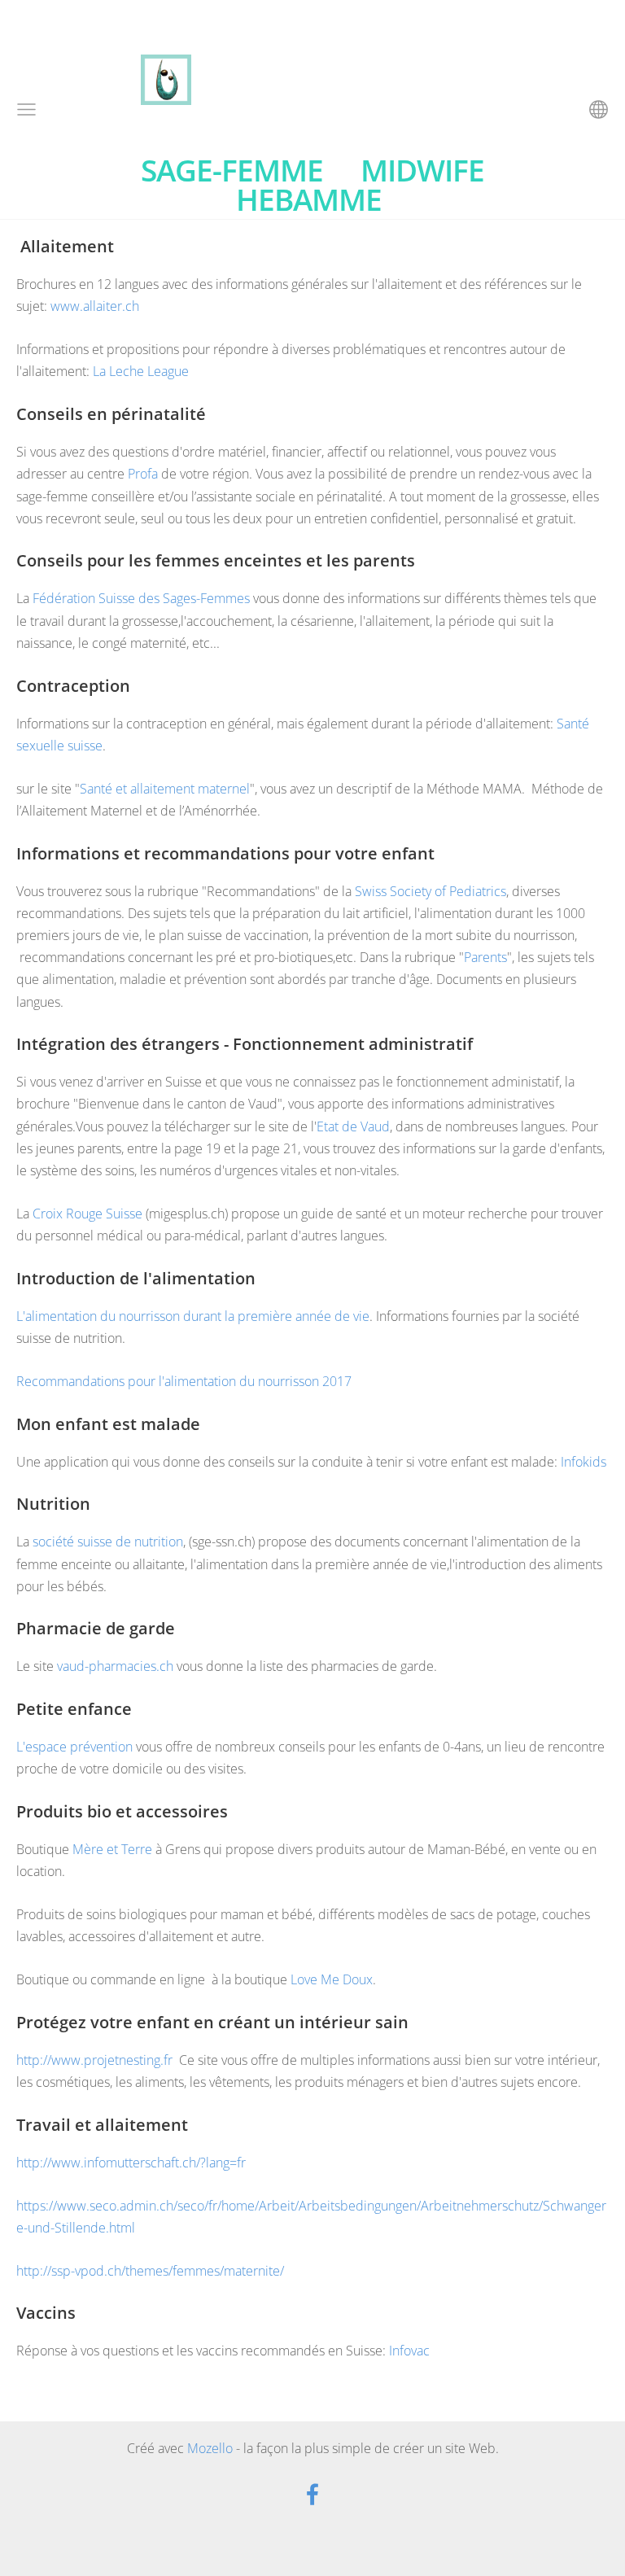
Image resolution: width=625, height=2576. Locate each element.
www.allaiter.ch (95, 306)
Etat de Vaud (353, 1126)
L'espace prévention (74, 1747)
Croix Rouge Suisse (86, 1214)
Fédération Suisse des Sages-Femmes (143, 598)
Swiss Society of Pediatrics (429, 891)
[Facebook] (312, 2494)
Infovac (409, 2351)
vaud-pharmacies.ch (114, 1666)
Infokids (583, 1462)
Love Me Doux (332, 1979)
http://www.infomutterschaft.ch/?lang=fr (131, 2163)
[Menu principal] (26, 109)
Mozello (210, 2448)
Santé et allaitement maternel (165, 789)
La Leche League (141, 371)
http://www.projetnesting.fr (94, 2060)
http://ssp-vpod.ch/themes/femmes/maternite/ (150, 2271)
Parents (485, 957)
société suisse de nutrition (106, 1542)
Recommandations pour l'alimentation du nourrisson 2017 (184, 1381)
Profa (144, 474)
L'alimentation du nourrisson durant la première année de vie (193, 1316)
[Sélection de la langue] (599, 109)
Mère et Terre (112, 1849)
